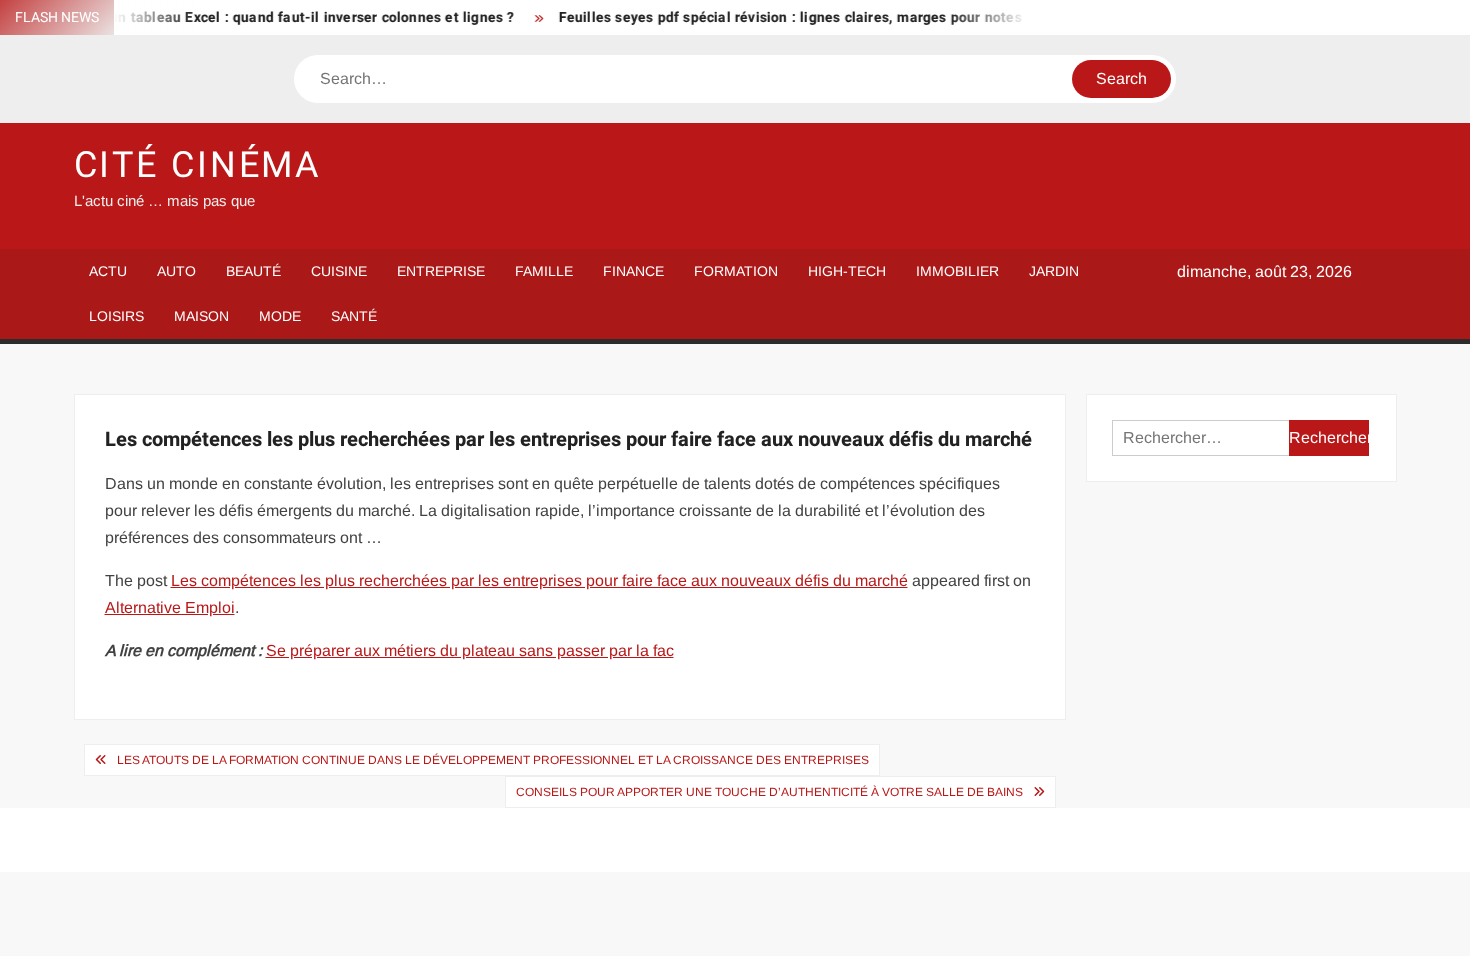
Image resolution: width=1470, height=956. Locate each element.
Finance (633, 271)
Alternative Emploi (170, 607)
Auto (176, 271)
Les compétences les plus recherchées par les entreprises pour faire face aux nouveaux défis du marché (539, 580)
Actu (108, 271)
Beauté (253, 271)
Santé (354, 316)
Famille (544, 271)
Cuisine (339, 271)
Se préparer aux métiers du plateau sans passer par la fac (470, 650)
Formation (736, 271)
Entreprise (441, 271)
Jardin (1054, 271)
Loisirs (116, 316)
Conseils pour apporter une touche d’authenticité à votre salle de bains (769, 792)
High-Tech (847, 271)
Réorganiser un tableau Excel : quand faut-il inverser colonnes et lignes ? (255, 17)
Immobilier (957, 271)
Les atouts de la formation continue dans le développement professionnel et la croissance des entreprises (493, 760)
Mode (280, 316)
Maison (201, 316)
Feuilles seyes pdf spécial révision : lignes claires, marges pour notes (775, 17)
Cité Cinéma (198, 165)
